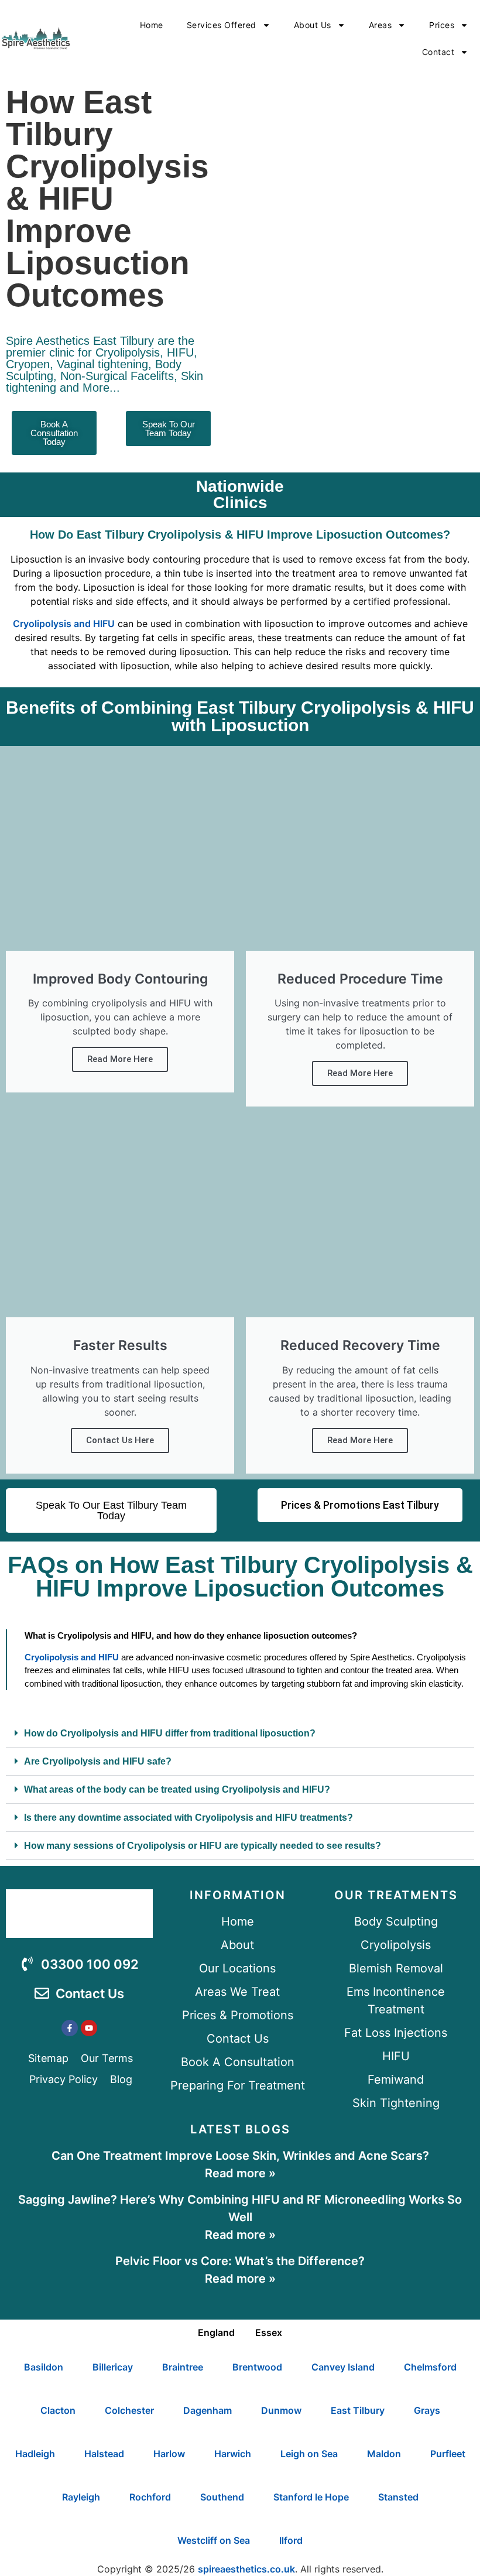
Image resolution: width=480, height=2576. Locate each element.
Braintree (183, 2367)
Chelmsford (430, 2367)
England (216, 2332)
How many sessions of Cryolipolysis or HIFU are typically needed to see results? (203, 1846)
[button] (240, 1734)
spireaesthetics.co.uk (246, 2569)
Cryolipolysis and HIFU (64, 624)
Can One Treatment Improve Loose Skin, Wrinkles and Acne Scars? (240, 2156)
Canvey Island (343, 2367)
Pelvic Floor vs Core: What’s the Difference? (240, 2261)
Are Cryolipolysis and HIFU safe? (98, 1761)
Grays (427, 2410)
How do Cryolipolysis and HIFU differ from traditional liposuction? (170, 1733)
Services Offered (222, 25)
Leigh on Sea (309, 2454)
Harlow (169, 2454)
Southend (222, 2497)
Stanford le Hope (311, 2497)
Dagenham (208, 2410)
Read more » (240, 2173)
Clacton (58, 2410)
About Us (313, 25)
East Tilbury (358, 2410)
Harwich (233, 2454)
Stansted (398, 2497)
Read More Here (120, 1059)
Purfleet (448, 2454)
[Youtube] (89, 2028)
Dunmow (281, 2410)
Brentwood (257, 2367)
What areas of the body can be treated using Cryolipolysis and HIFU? (177, 1789)
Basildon (44, 2367)
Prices (442, 25)
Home (152, 25)
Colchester (129, 2410)
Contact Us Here (120, 1440)
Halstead (104, 2454)
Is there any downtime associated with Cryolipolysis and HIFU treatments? (188, 1818)
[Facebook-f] (70, 2028)
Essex (269, 2332)
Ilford (291, 2540)
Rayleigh (81, 2497)
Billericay (113, 2367)
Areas (380, 25)
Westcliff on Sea (214, 2540)
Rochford (150, 2497)
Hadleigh (35, 2454)
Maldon (384, 2454)
